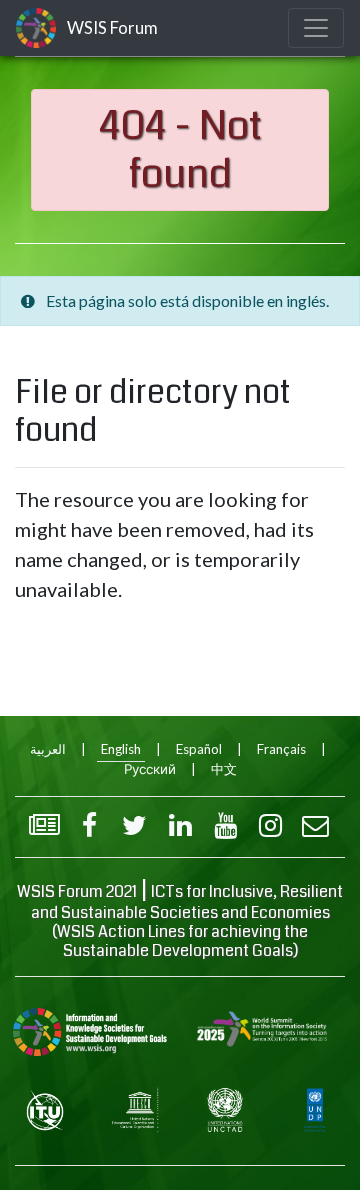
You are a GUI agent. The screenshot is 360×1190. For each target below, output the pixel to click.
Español (199, 749)
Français (281, 749)
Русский (150, 769)
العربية (48, 749)
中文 (224, 769)
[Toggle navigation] (316, 28)
